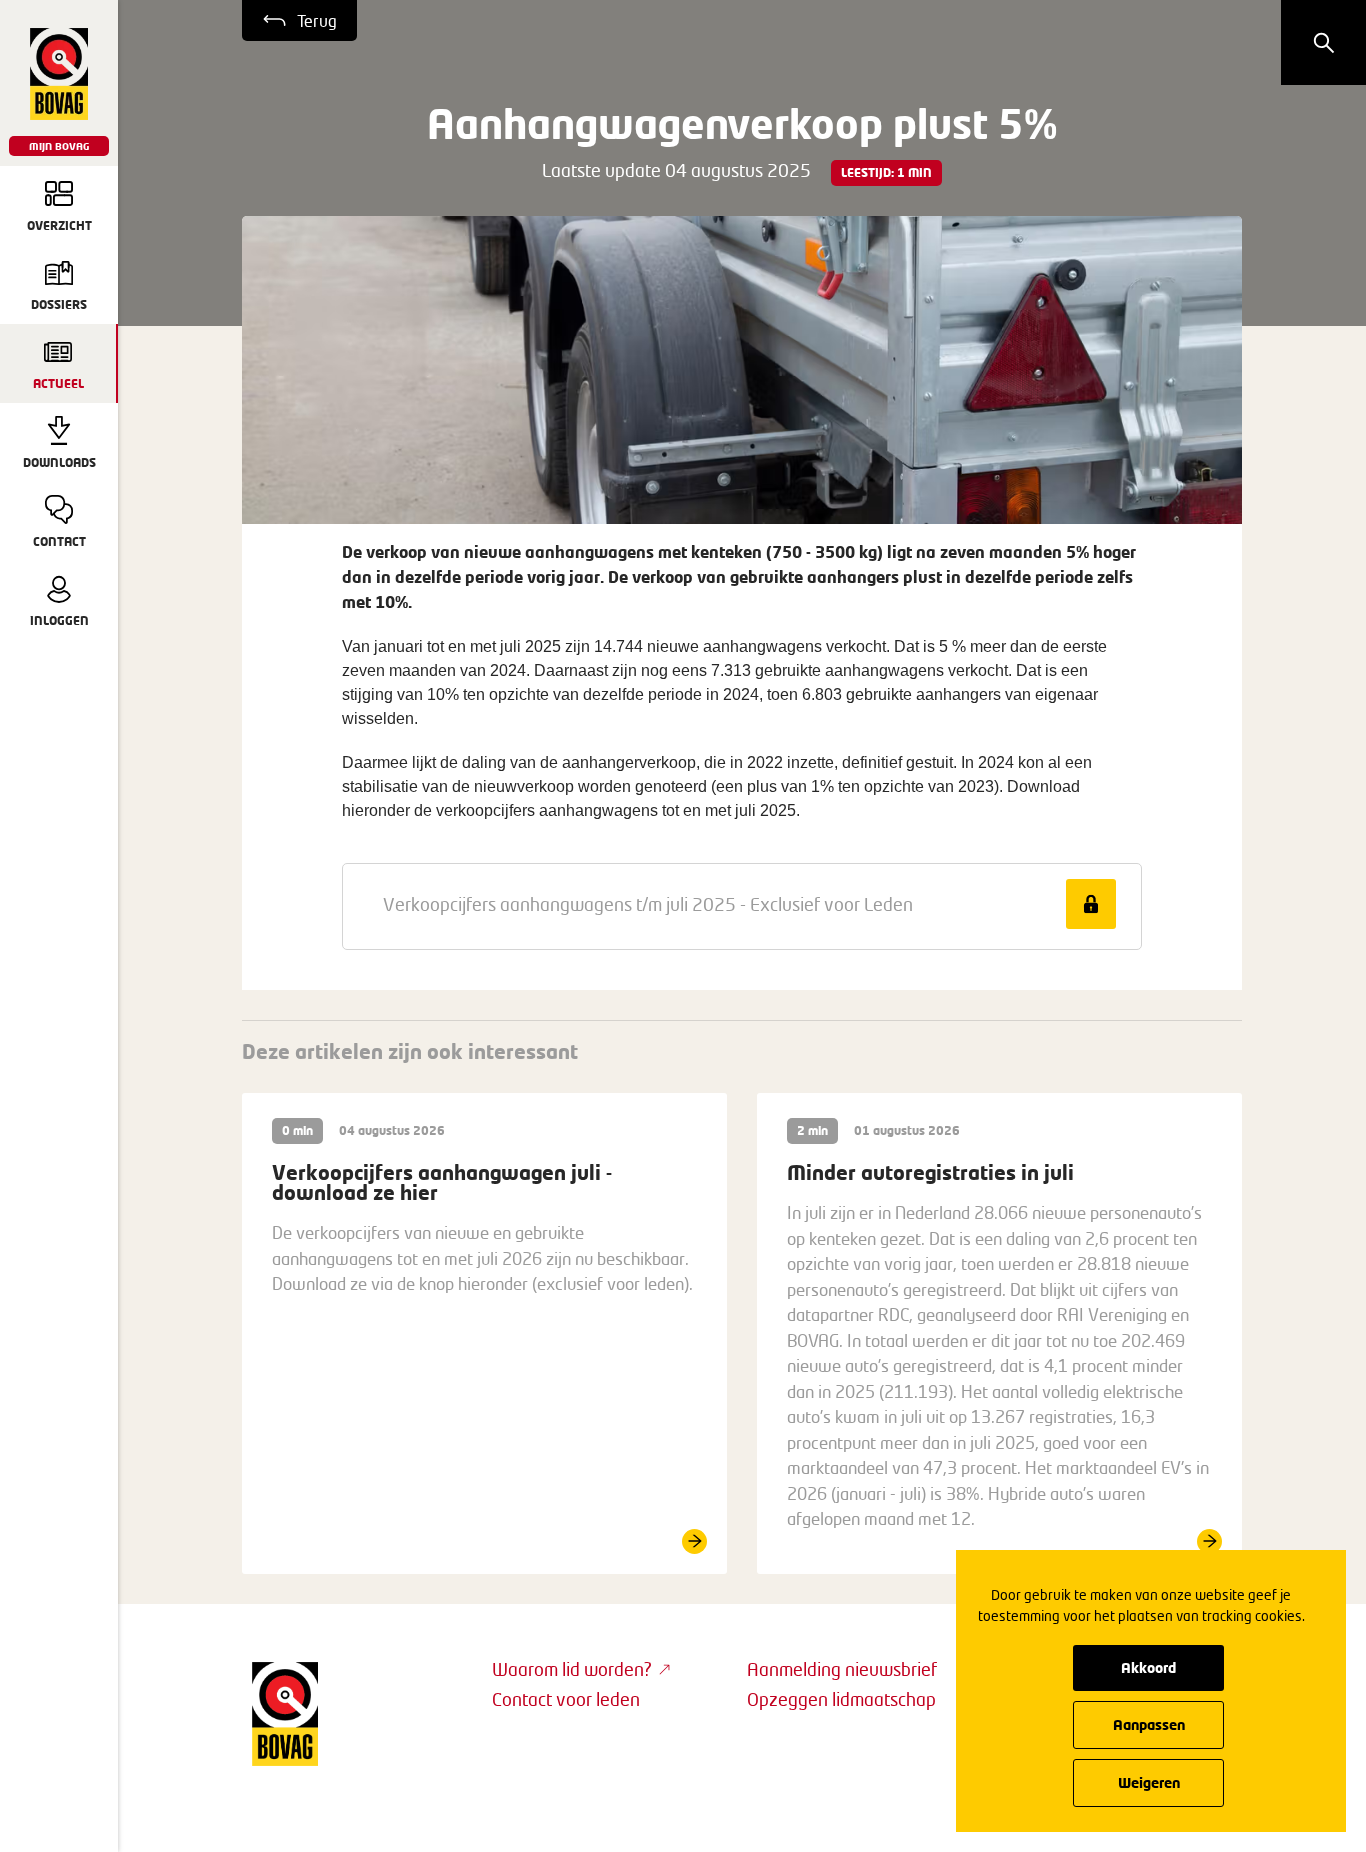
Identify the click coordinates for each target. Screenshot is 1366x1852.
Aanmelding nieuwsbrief (842, 1669)
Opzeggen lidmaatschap (841, 1699)
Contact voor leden (566, 1699)
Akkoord (1148, 1667)
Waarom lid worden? (572, 1669)
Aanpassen (1149, 1724)
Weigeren (1149, 1782)
